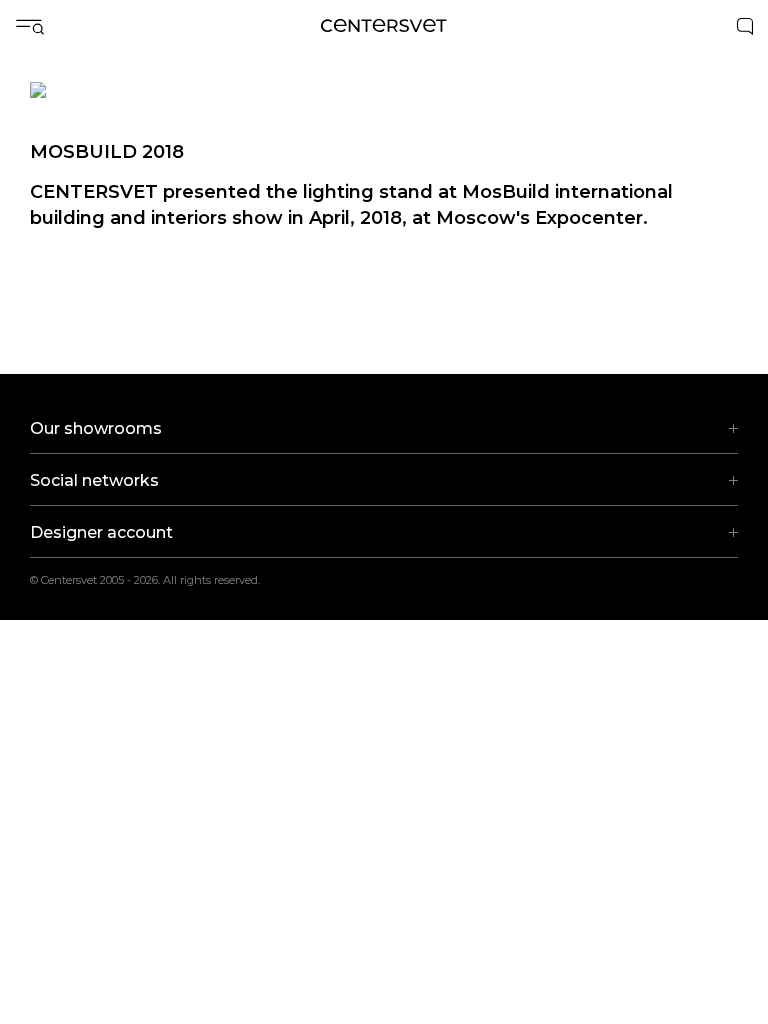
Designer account (101, 532)
